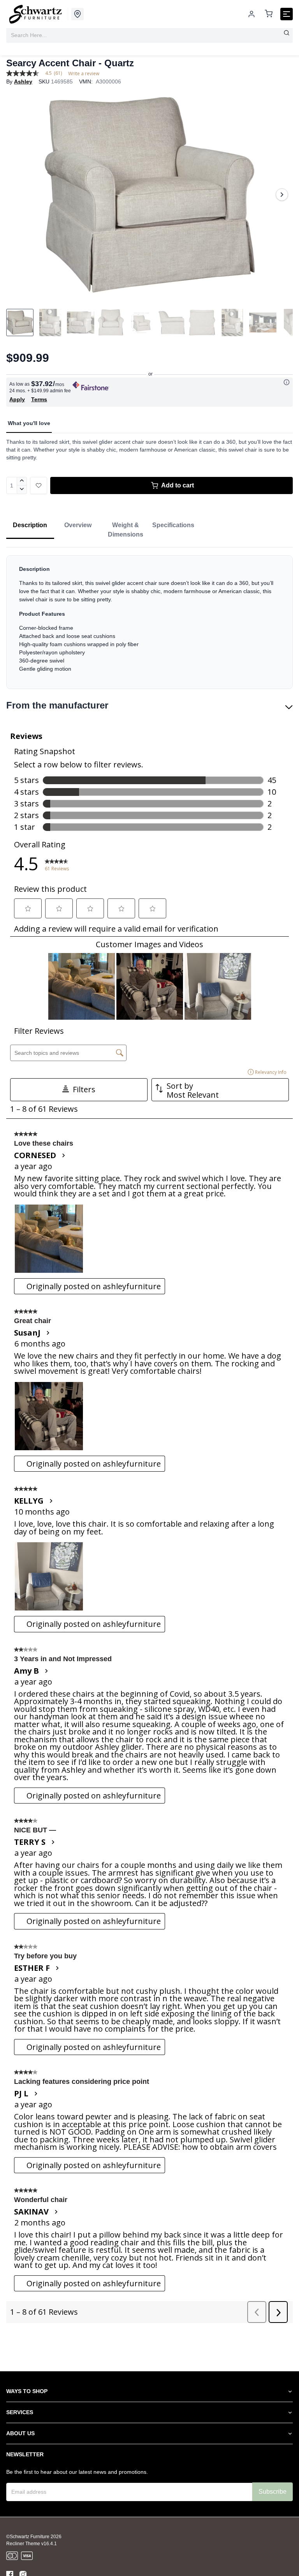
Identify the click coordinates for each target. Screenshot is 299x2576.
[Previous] (17, 195)
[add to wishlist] (39, 485)
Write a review (84, 74)
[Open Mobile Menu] (287, 14)
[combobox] (149, 35)
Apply (17, 399)
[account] (252, 14)
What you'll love (29, 423)
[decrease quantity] (22, 490)
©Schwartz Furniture (28, 2537)
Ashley (23, 81)
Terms (39, 399)
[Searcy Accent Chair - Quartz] (149, 195)
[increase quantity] (22, 481)
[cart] (269, 14)
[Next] (282, 195)
